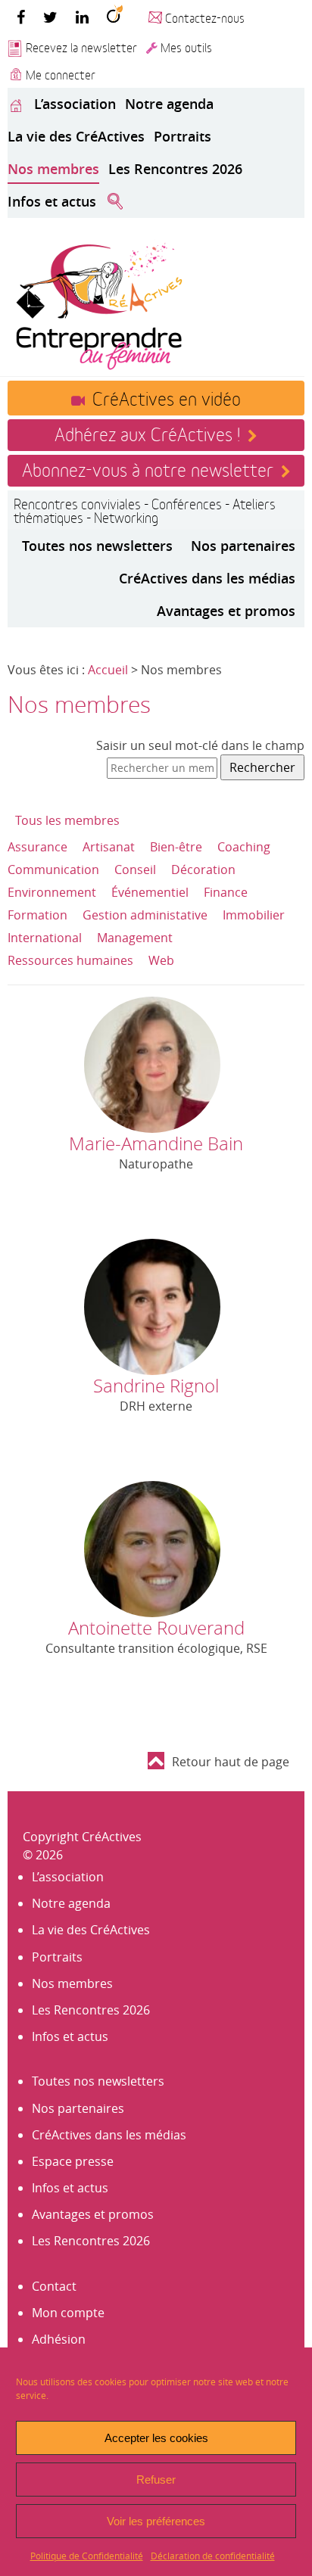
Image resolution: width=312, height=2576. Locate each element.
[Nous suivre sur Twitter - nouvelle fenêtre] (50, 17)
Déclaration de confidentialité (213, 2556)
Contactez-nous (205, 17)
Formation (37, 915)
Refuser (156, 2480)
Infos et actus (52, 201)
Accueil (108, 670)
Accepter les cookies (156, 2438)
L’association (75, 104)
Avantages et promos (226, 611)
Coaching (244, 847)
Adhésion (59, 2339)
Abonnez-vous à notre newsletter (148, 468)
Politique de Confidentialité (87, 2556)
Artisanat (109, 847)
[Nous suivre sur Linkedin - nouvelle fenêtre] (82, 17)
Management (135, 938)
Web (161, 960)
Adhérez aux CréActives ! (147, 433)
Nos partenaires (243, 546)
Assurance (37, 847)
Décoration (203, 870)
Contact (54, 2286)
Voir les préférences (156, 2521)
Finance (226, 892)
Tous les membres (67, 820)
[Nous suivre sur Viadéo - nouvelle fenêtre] (115, 17)
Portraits (183, 136)
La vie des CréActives (76, 136)
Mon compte (68, 2313)
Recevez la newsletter (81, 47)
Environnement (52, 892)
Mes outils (186, 47)
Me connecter (61, 74)
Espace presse (73, 2161)
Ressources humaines (70, 960)
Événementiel (150, 892)
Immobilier (254, 915)
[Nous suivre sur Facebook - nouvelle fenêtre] (21, 17)
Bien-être (176, 847)
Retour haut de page (231, 1762)
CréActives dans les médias (207, 578)
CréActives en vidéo (167, 397)
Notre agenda (169, 104)
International (45, 938)
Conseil (135, 870)
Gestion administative (145, 915)
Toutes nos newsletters (97, 546)
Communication (53, 870)
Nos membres (53, 169)
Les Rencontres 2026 (175, 169)
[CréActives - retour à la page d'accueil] (98, 304)
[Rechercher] (115, 202)
